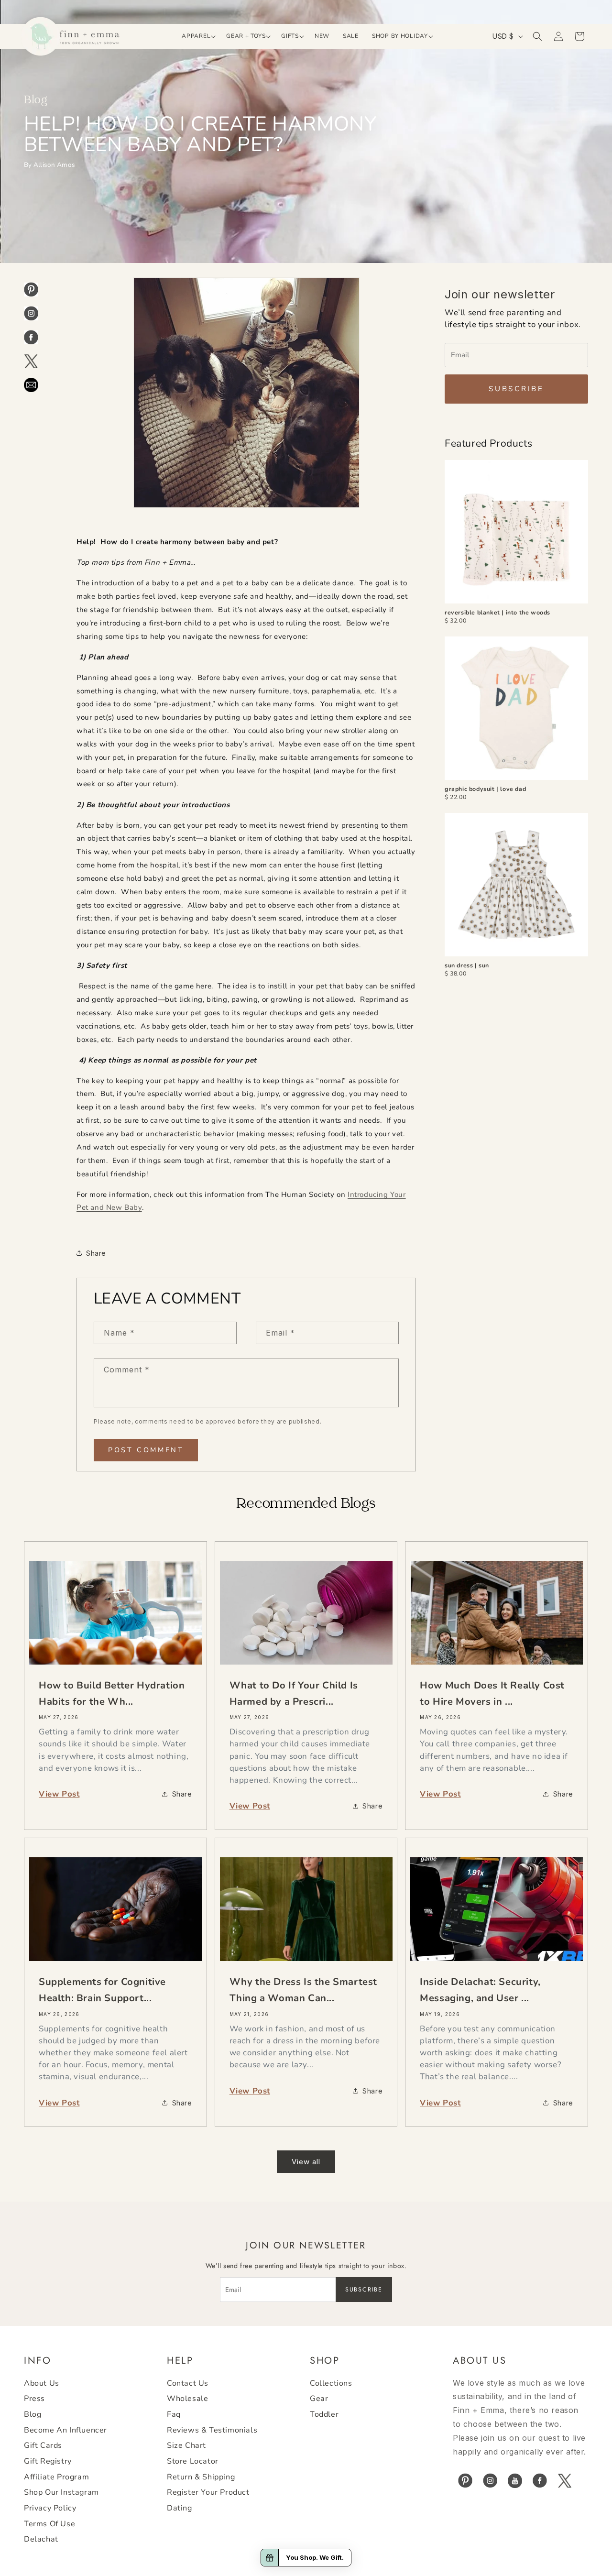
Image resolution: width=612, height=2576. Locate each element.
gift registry (48, 2461)
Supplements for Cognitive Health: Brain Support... (102, 1990)
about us (42, 2383)
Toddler (324, 2414)
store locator (193, 2461)
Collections (331, 2383)
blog (33, 2414)
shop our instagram (61, 2492)
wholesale (187, 2399)
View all (306, 2162)
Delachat (41, 2539)
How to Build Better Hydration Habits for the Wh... (112, 1694)
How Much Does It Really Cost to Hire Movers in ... (492, 1694)
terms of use (49, 2524)
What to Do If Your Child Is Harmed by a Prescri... (294, 1694)
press (34, 2399)
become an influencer (66, 2430)
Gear (319, 2399)
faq (174, 2414)
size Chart (186, 2445)
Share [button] (96, 1253)
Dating (180, 2508)
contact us (188, 2383)
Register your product (208, 2492)
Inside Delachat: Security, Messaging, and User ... (480, 1990)
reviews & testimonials (212, 2430)
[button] (197, 36)
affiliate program (56, 2477)
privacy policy (50, 2508)
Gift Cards (43, 2445)
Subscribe (516, 389)
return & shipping (201, 2477)
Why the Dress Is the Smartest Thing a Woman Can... (303, 1990)
